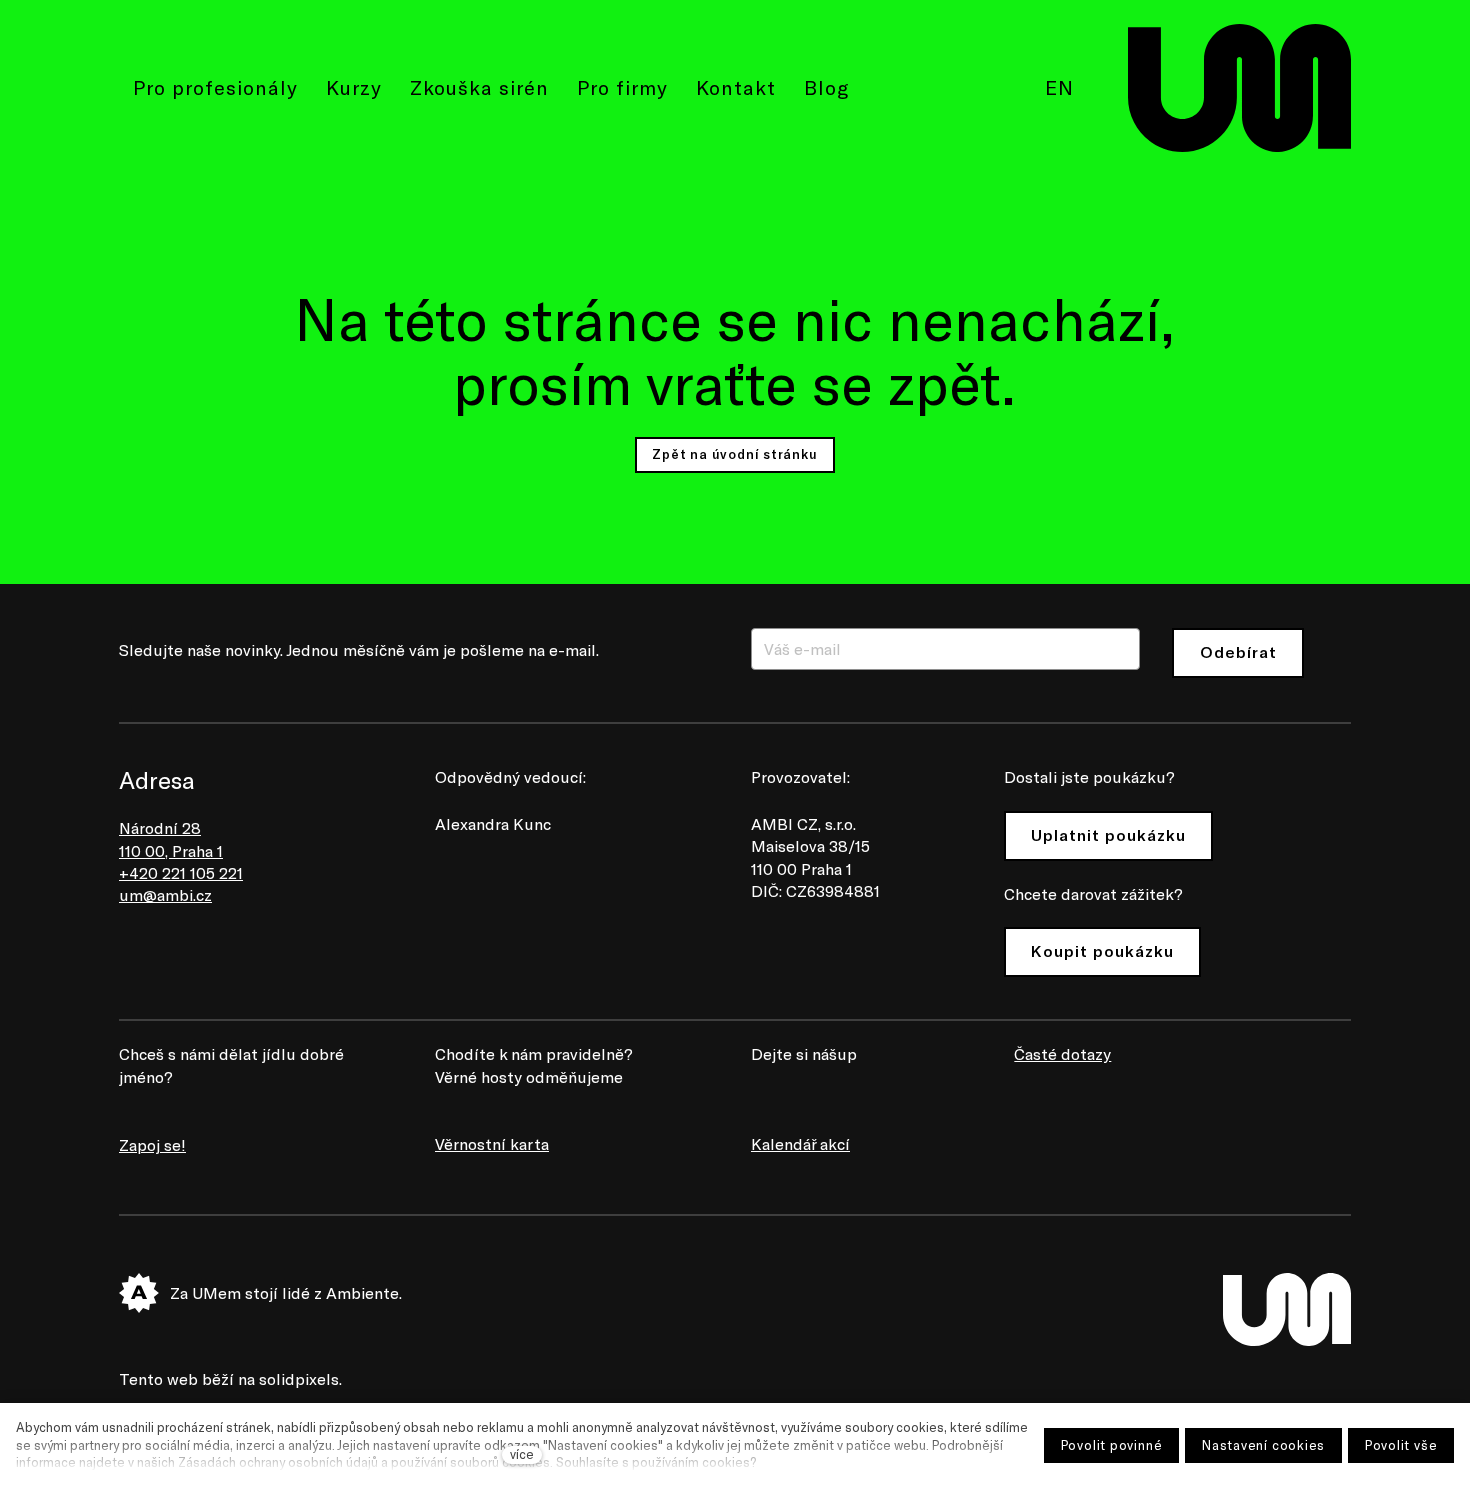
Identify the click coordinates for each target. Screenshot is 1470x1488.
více (522, 1454)
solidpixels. (300, 1378)
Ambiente (362, 1292)
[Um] (1239, 88)
